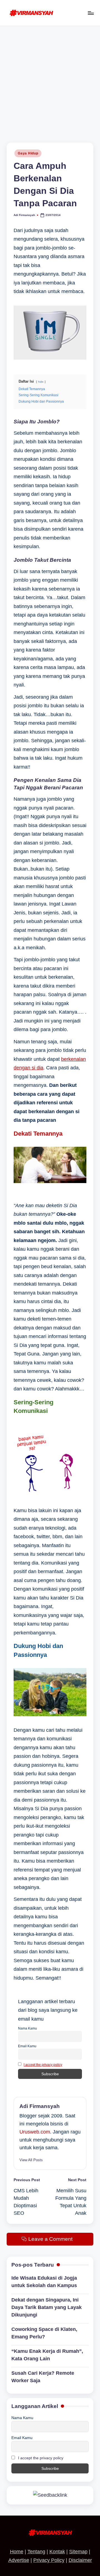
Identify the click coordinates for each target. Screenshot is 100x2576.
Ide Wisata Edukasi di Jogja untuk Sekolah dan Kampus (44, 2282)
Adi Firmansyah (40, 2106)
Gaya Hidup (28, 153)
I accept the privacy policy (43, 2065)
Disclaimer (80, 2560)
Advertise (19, 2560)
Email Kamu (27, 2046)
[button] (31, 2160)
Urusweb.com (35, 2132)
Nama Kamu (27, 2028)
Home (17, 2552)
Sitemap (78, 2552)
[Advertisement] (50, 79)
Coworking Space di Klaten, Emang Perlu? (44, 2333)
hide (41, 382)
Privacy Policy (49, 2560)
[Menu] (91, 13)
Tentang (36, 2552)
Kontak (57, 2552)
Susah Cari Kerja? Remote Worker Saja (43, 2377)
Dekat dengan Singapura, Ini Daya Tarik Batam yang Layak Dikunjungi (47, 2307)
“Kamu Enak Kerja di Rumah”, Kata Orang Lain (47, 2355)
